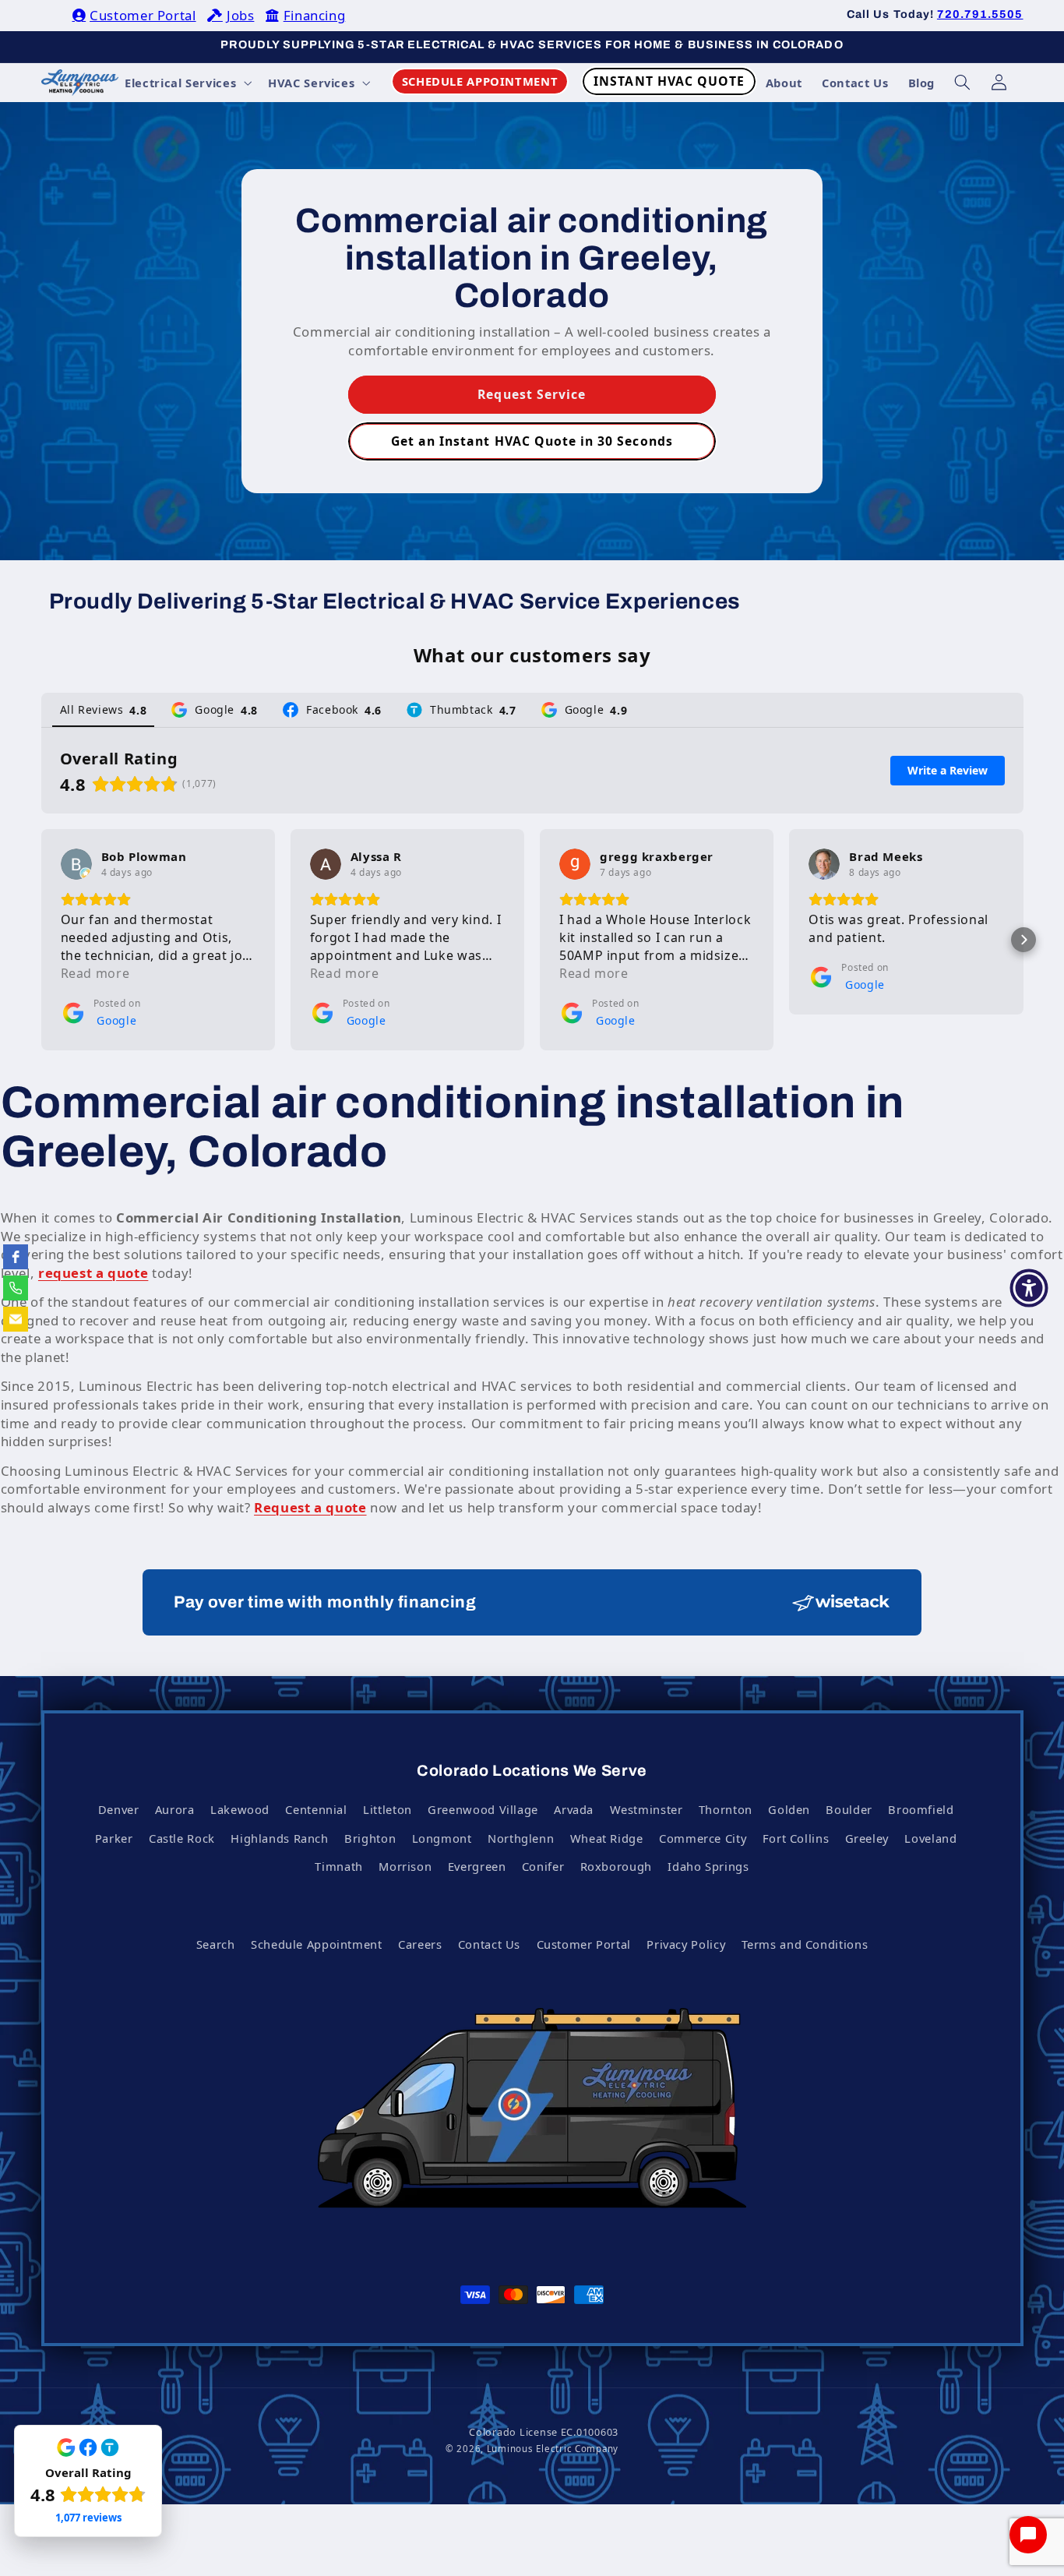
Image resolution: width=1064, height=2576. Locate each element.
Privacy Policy (686, 1944)
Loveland (930, 1838)
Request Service (532, 394)
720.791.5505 (980, 14)
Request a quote (310, 1507)
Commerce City (703, 1838)
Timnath (338, 1866)
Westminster (647, 1809)
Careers (420, 1944)
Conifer (543, 1866)
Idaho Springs (708, 1866)
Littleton (388, 1809)
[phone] (16, 1288)
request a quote (93, 1273)
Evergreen (477, 1866)
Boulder (849, 1809)
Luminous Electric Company (553, 2449)
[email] (16, 1319)
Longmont (442, 1838)
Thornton (726, 1809)
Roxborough (616, 1866)
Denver (119, 1809)
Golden (789, 1809)
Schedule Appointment (317, 1944)
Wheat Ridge (607, 1838)
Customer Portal (143, 15)
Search (216, 1944)
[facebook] (16, 1257)
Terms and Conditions (805, 1944)
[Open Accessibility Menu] (1029, 1288)
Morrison (405, 1866)
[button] (187, 83)
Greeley (867, 1838)
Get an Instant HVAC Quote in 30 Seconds (532, 441)
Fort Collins (796, 1838)
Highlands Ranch (279, 1838)
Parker (114, 1838)
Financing (314, 15)
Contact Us (489, 1944)
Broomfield (921, 1809)
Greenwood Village (483, 1809)
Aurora (175, 1809)
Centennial (316, 1809)
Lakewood (240, 1809)
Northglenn (521, 1838)
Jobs (240, 15)
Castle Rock (182, 1838)
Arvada (574, 1809)
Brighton (370, 1838)
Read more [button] (95, 973)
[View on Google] (76, 864)
